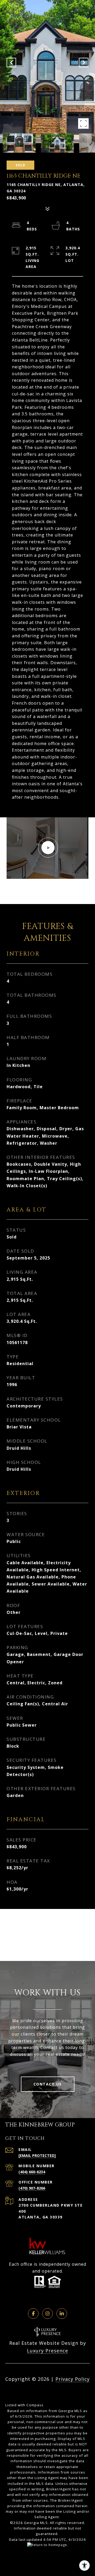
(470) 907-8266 (32, 2188)
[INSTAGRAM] (47, 2314)
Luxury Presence (47, 2351)
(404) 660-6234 (32, 2172)
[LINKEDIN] (62, 2314)
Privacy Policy (73, 2379)
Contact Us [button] (48, 2084)
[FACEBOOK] (33, 2314)
